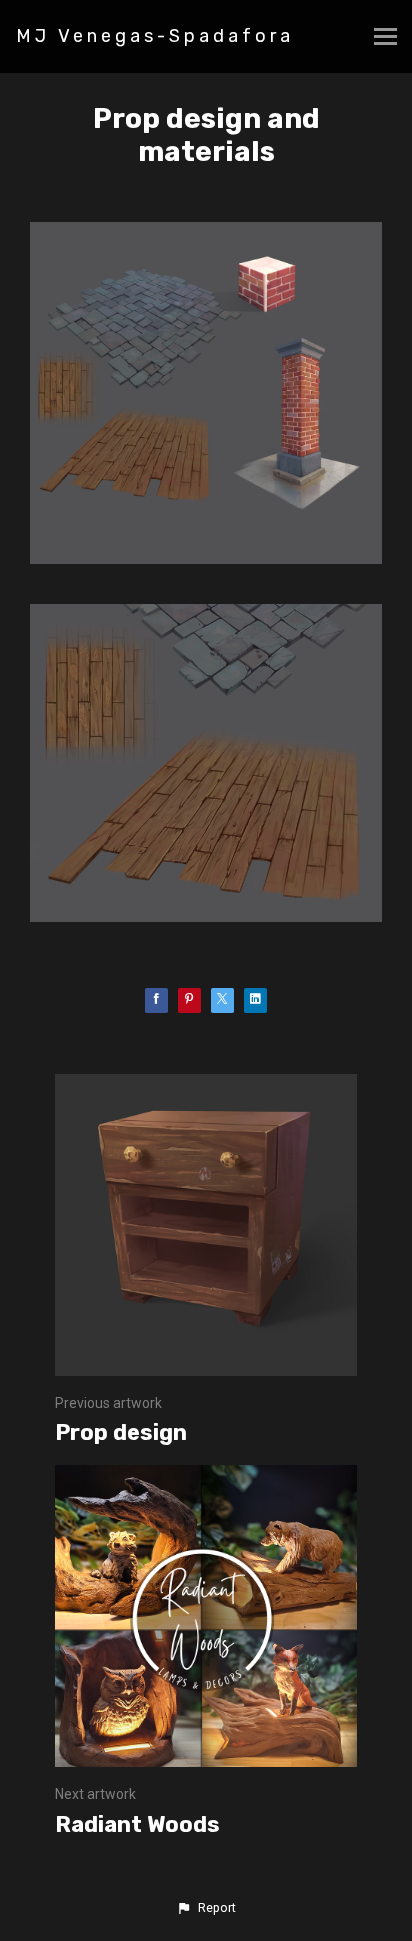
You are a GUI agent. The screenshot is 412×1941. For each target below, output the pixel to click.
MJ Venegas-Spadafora (155, 36)
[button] (206, 1908)
